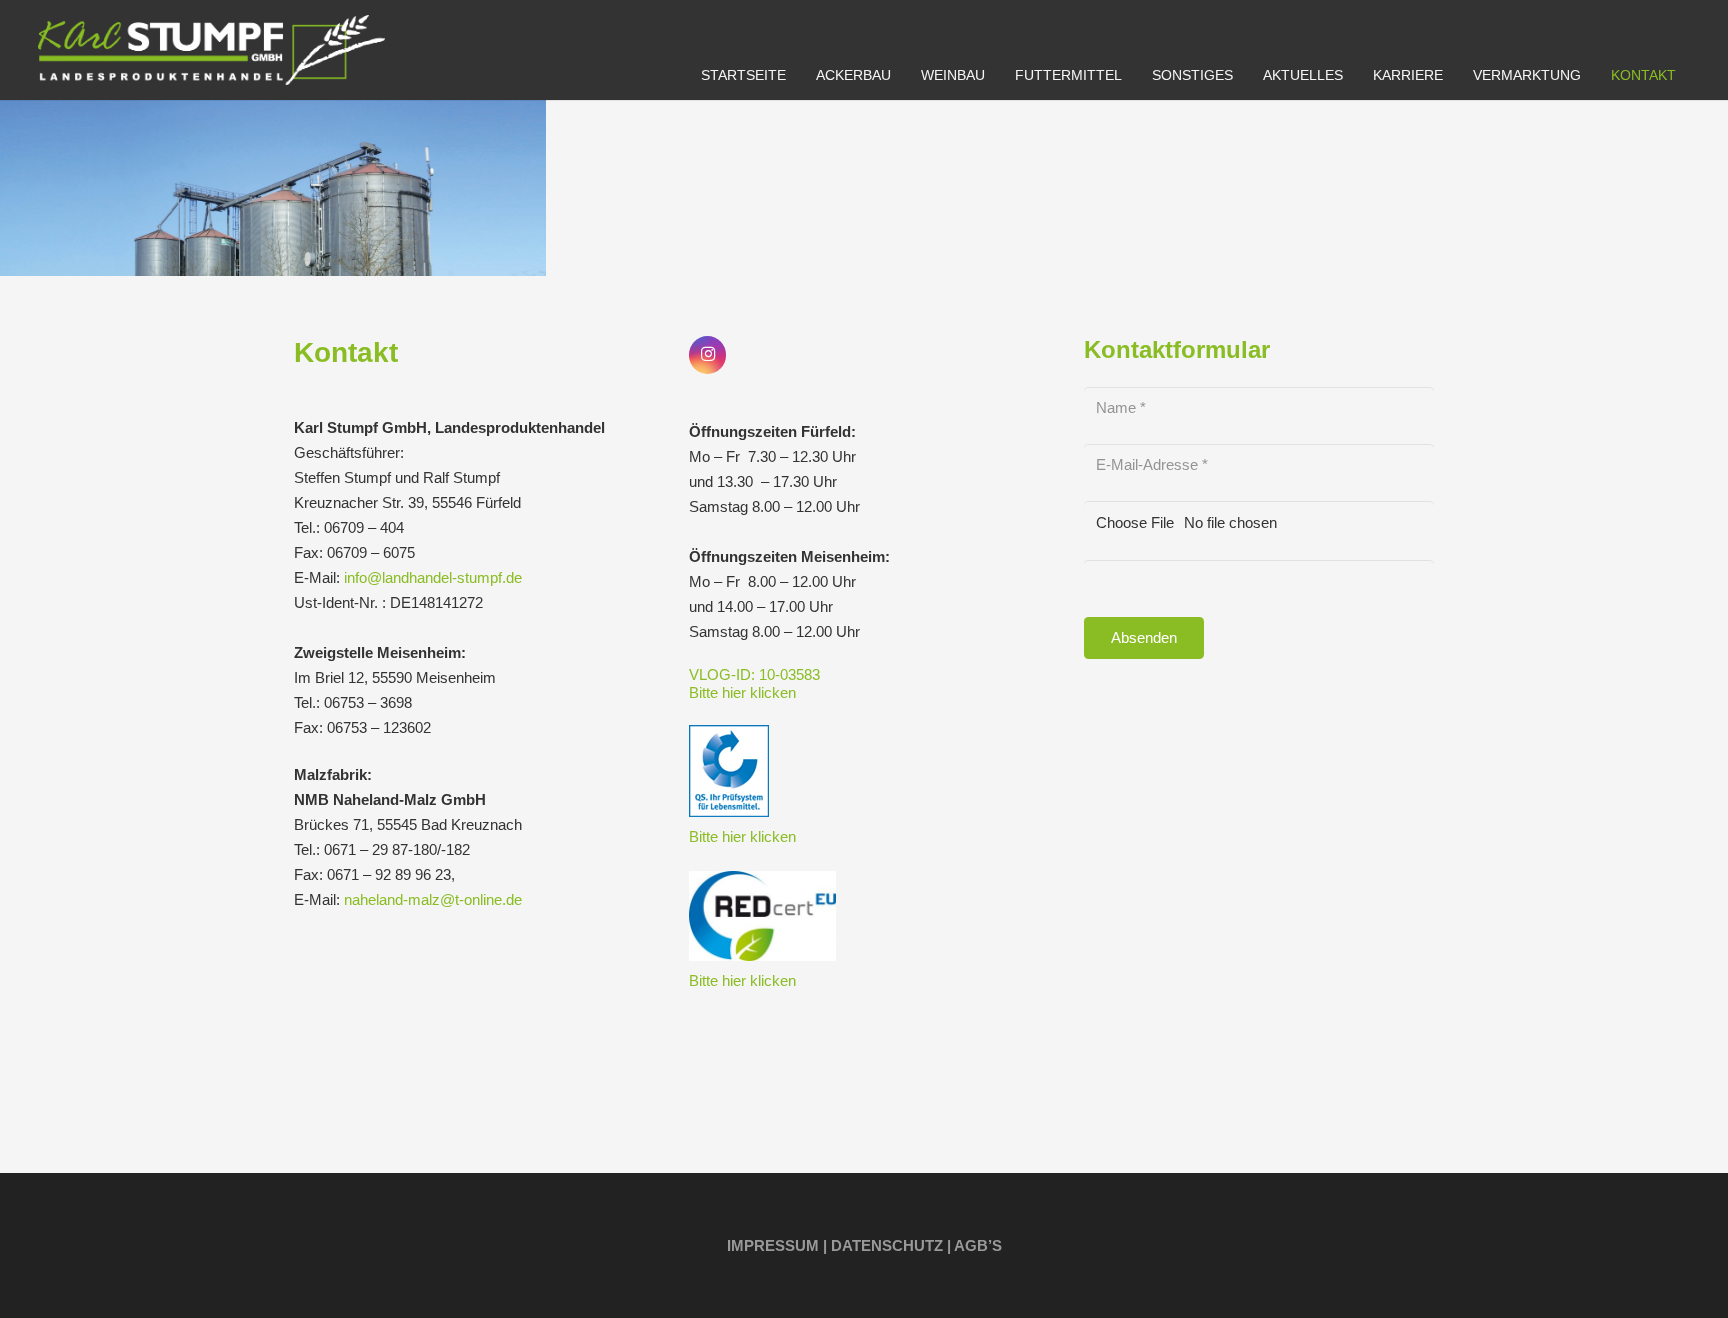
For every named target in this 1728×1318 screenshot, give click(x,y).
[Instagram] (708, 355)
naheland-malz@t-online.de (433, 899)
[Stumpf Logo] (212, 50)
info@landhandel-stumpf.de (433, 577)
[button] (903, 75)
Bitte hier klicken (742, 692)
